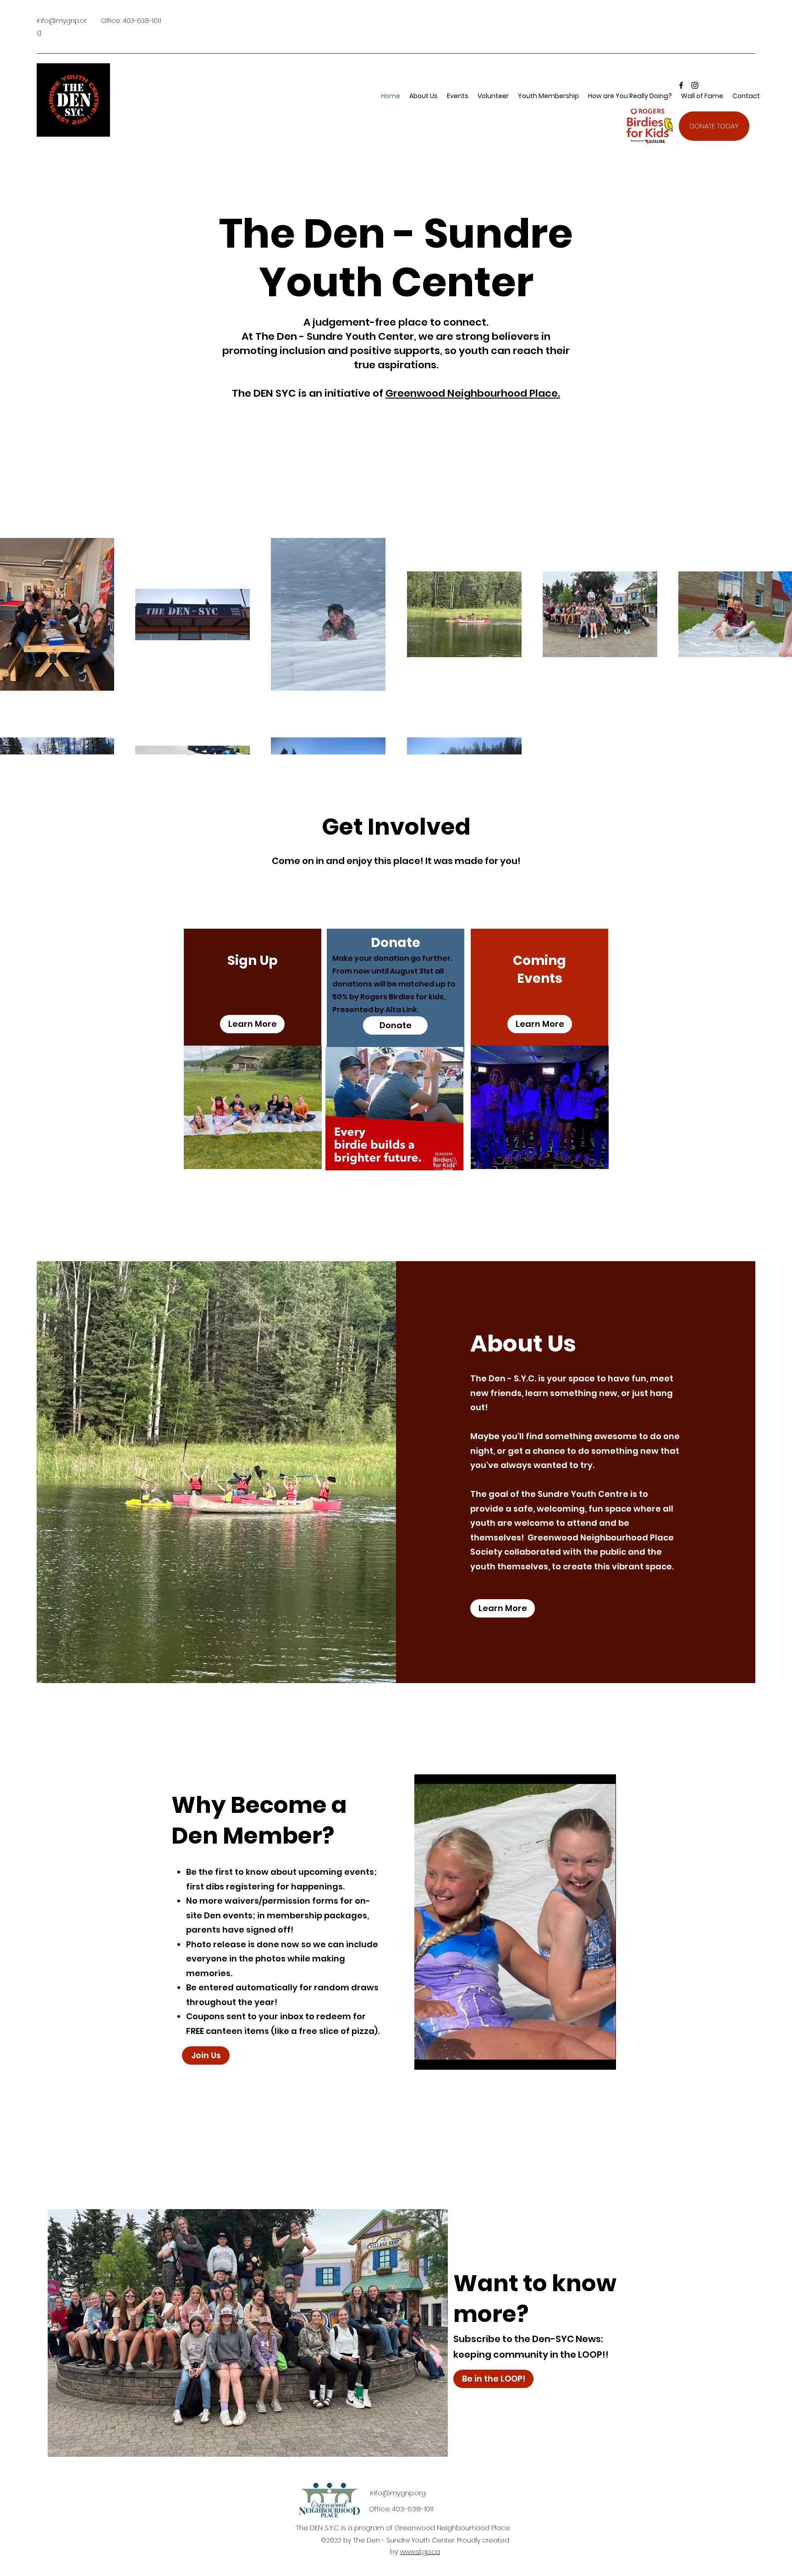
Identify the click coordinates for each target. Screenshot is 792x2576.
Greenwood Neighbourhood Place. (473, 393)
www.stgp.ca (420, 2552)
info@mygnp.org (398, 2493)
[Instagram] (695, 85)
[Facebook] (681, 85)
